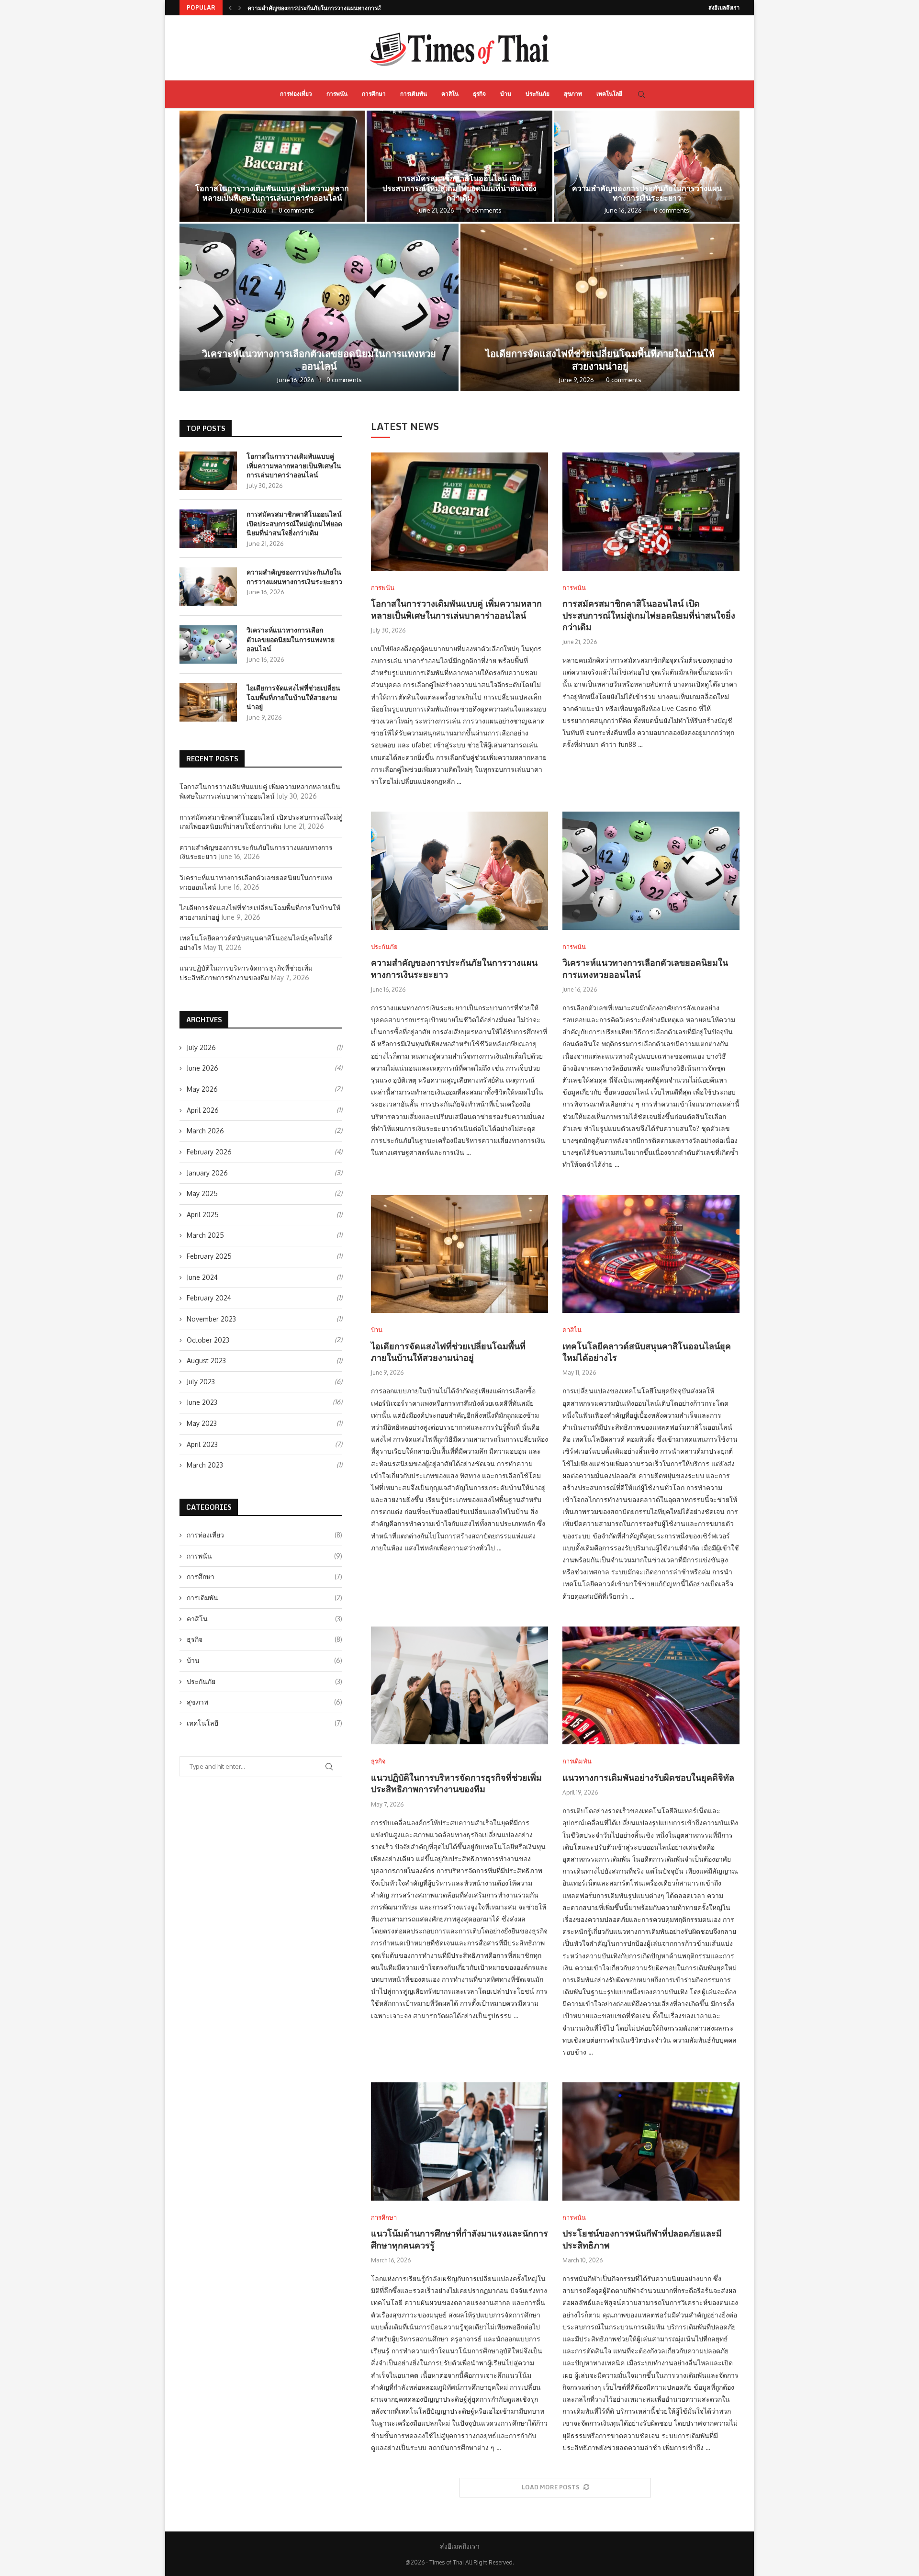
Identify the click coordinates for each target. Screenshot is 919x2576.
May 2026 (202, 1089)
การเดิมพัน (414, 94)
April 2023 (202, 1444)
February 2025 (209, 1256)
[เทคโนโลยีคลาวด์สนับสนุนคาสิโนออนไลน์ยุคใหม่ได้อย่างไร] (651, 1254)
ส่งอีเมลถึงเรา (724, 8)
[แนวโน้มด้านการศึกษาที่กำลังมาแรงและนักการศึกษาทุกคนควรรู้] (459, 2141)
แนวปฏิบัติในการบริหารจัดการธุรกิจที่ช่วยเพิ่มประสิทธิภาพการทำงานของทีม (456, 1783)
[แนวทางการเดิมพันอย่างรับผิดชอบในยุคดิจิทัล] (651, 1686)
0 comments (296, 210)
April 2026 (203, 1110)
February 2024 (209, 1298)
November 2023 (211, 1319)
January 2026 (207, 1173)
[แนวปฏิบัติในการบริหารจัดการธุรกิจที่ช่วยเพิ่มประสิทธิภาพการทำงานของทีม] (459, 1686)
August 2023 (206, 1361)
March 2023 (205, 1465)
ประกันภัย (538, 94)
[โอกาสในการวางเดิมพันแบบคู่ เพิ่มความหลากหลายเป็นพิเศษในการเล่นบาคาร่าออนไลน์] (272, 166)
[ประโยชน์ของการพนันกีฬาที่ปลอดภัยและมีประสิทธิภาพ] (651, 2141)
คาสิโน (450, 94)
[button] (230, 8)
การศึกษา (374, 94)
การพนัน (337, 94)
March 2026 (205, 1131)
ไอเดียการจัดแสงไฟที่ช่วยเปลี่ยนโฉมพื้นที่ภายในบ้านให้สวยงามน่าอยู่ (600, 360)
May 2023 (202, 1423)
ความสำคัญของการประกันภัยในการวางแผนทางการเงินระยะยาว (647, 193)
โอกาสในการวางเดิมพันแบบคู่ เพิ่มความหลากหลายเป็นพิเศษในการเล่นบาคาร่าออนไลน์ (272, 193)
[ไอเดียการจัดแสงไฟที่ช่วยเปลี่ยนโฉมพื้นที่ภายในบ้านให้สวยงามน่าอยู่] (600, 307)
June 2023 (202, 1402)
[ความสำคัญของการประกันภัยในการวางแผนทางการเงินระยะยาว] (647, 166)
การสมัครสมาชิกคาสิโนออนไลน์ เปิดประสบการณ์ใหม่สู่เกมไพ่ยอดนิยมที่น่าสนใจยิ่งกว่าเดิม (459, 188)
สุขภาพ (573, 94)
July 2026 (201, 1047)
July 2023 (201, 1382)
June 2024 (202, 1277)
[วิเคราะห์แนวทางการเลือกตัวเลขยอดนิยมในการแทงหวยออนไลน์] (319, 307)
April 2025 (203, 1215)
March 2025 (205, 1235)
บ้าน (506, 94)
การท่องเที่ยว (296, 94)
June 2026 (202, 1068)
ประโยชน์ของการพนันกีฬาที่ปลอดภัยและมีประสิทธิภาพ (642, 2239)
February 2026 (209, 1152)
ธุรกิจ (479, 94)
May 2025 (202, 1193)
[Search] (641, 94)
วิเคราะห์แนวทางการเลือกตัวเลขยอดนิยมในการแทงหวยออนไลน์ (328, 8)
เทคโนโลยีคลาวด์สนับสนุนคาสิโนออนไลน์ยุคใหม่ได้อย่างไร (647, 1352)
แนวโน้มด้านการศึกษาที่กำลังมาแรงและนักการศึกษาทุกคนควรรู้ (459, 2239)
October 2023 (208, 1340)
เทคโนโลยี (609, 94)
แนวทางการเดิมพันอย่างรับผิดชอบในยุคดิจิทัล (648, 1777)
